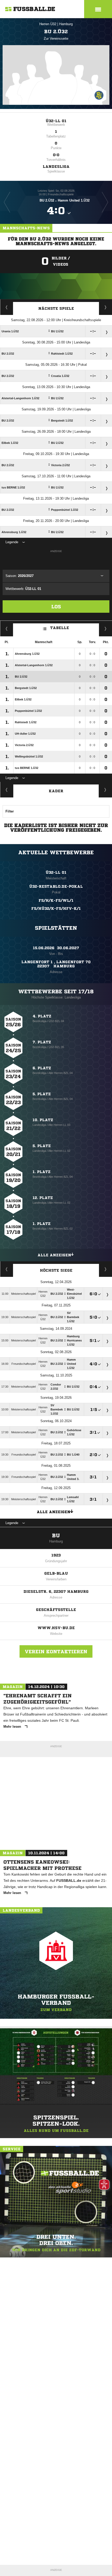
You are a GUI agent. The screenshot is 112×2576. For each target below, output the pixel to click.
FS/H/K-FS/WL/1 (56, 900)
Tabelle (60, 628)
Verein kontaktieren (56, 1651)
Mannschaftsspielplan (7, 307)
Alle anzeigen (54, 1255)
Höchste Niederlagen (7, 1269)
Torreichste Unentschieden (106, 1269)
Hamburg (66, 24)
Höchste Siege (56, 1270)
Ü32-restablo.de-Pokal (56, 886)
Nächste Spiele (56, 308)
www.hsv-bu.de (56, 1628)
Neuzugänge (105, 790)
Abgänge (7, 790)
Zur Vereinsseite (56, 39)
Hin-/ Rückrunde (106, 629)
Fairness (7, 629)
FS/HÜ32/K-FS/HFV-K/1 (56, 908)
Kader (56, 791)
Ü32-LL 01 (56, 121)
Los (56, 607)
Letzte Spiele (106, 307)
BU (56, 1536)
